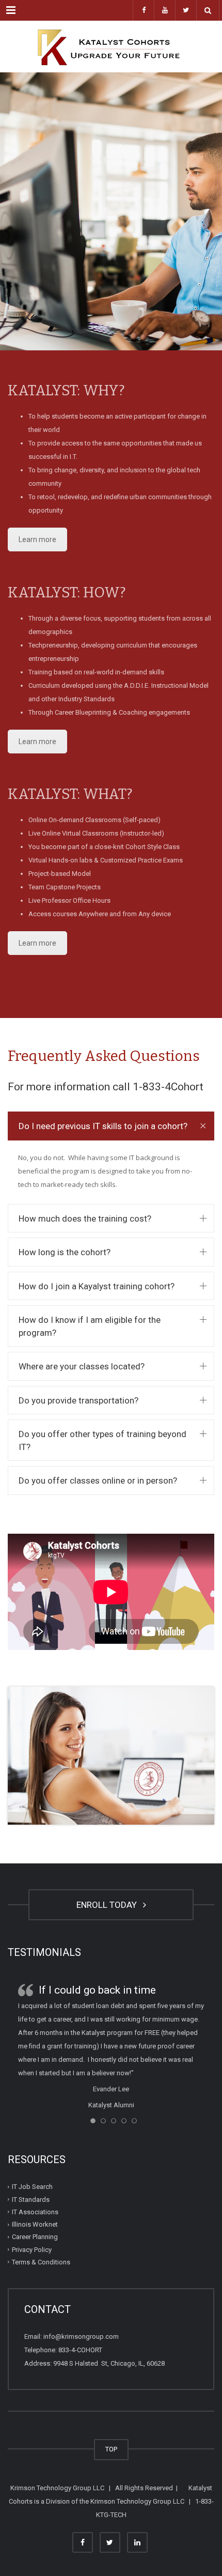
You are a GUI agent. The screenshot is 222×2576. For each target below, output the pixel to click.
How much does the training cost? (85, 1218)
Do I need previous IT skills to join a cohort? (103, 1126)
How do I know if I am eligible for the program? (90, 1326)
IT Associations (35, 2212)
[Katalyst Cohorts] (111, 47)
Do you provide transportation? (78, 1400)
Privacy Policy (32, 2250)
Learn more (37, 539)
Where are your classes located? (82, 1366)
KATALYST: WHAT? (70, 794)
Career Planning (35, 2237)
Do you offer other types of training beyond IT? (102, 1440)
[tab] (111, 1126)
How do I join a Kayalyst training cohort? (97, 1286)
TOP (111, 2449)
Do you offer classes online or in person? (98, 1480)
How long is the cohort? (65, 1252)
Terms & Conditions (41, 2262)
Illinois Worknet (35, 2224)
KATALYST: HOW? (67, 592)
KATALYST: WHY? (66, 390)
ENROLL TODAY (109, 1905)
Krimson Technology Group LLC (57, 2488)
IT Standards (31, 2200)
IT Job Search (32, 2187)
